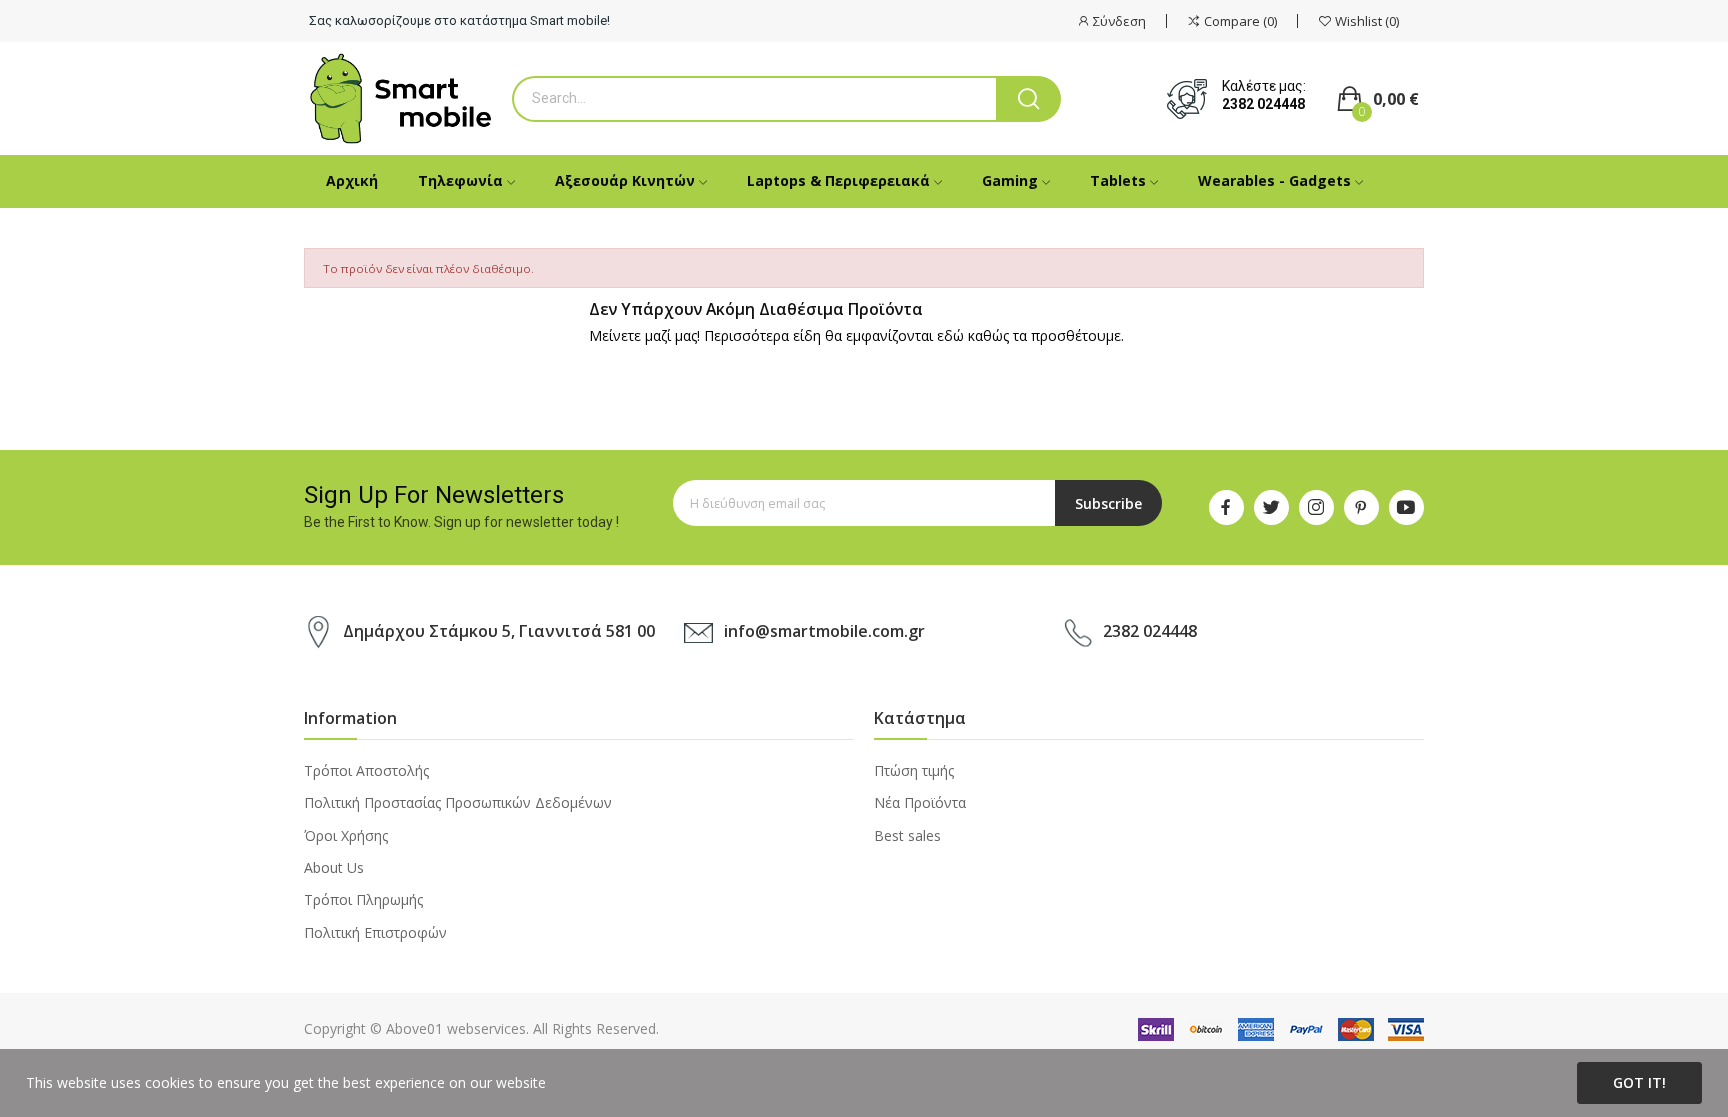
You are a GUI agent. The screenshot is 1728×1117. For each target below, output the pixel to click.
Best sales (907, 835)
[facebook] (1226, 507)
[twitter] (1271, 507)
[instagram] (1316, 507)
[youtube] (1406, 507)
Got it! (1639, 1082)
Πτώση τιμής (914, 770)
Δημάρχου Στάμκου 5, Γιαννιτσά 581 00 (499, 631)
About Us (334, 867)
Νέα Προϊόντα (920, 802)
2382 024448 (1263, 104)
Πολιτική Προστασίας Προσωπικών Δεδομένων (458, 802)
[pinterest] (1361, 507)
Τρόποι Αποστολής (366, 770)
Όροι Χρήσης (346, 835)
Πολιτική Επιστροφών (375, 932)
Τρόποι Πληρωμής (363, 899)
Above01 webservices (456, 1028)
